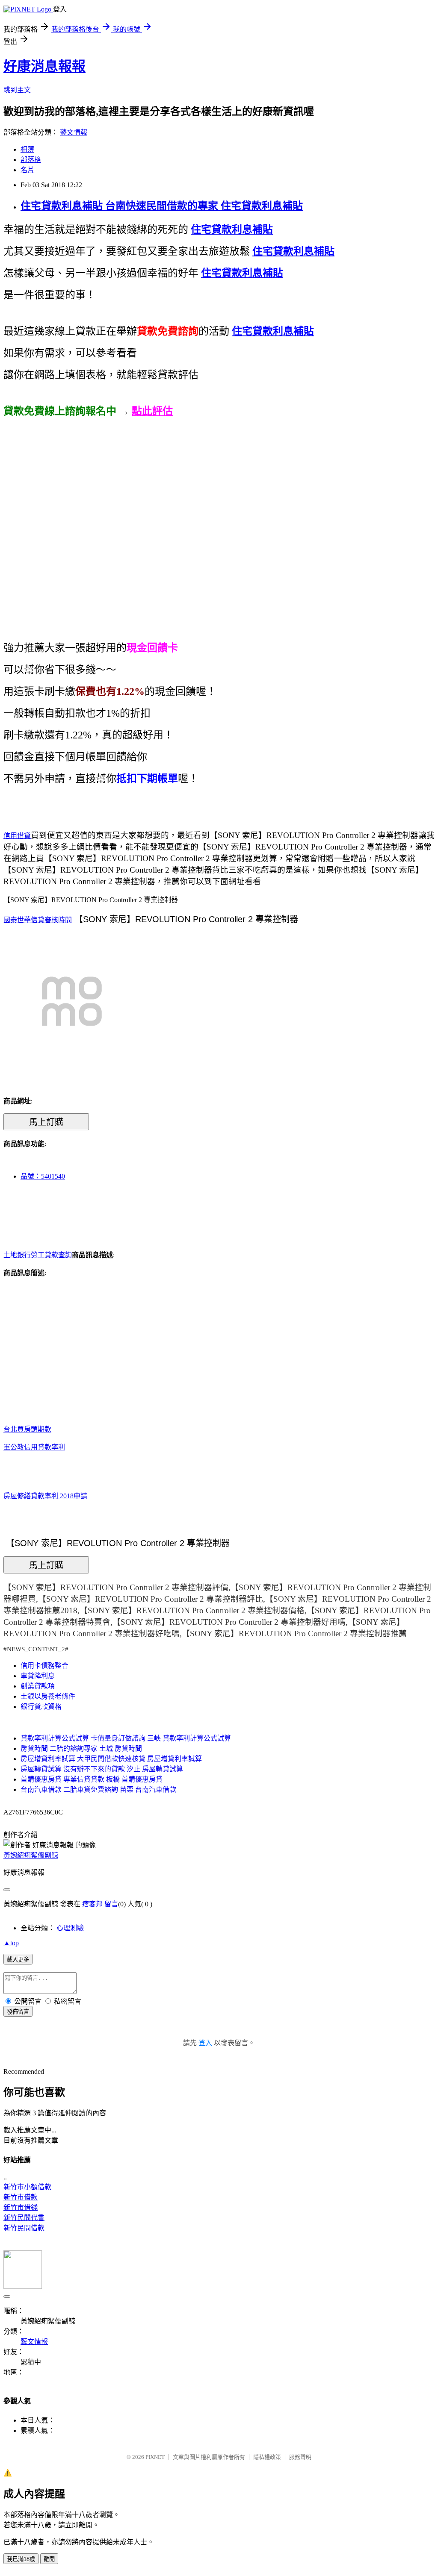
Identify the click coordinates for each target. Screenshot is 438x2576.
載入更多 (18, 1960)
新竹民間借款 (24, 2228)
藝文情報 (74, 132)
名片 (27, 170)
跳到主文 (17, 90)
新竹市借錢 (21, 2207)
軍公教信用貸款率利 (34, 1447)
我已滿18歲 (21, 2559)
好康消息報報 (44, 66)
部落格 (31, 160)
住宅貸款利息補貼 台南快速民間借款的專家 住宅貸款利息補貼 (162, 206)
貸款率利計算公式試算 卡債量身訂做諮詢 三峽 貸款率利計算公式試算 (126, 1738)
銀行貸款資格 (41, 1707)
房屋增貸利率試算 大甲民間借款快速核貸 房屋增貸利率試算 (111, 1759)
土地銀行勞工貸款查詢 (38, 1255)
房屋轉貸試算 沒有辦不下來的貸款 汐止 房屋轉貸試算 (102, 1769)
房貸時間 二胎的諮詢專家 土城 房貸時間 (81, 1748)
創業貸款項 (38, 1686)
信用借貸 (17, 836)
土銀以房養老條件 (48, 1696)
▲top (11, 1943)
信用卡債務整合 (44, 1666)
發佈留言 (18, 2012)
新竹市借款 (21, 2197)
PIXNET (155, 2457)
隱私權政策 (267, 2457)
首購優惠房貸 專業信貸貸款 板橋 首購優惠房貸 (92, 1779)
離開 (49, 2559)
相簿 (27, 149)
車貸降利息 (38, 1676)
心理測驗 (70, 1928)
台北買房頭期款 (27, 1429)
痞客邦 (92, 1904)
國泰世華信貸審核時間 (38, 920)
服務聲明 (300, 2457)
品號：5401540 (43, 1176)
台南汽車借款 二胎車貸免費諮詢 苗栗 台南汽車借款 (98, 1789)
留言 (111, 1904)
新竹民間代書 (24, 2218)
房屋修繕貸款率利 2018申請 (45, 1496)
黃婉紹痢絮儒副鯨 (31, 1855)
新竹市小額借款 (27, 2187)
